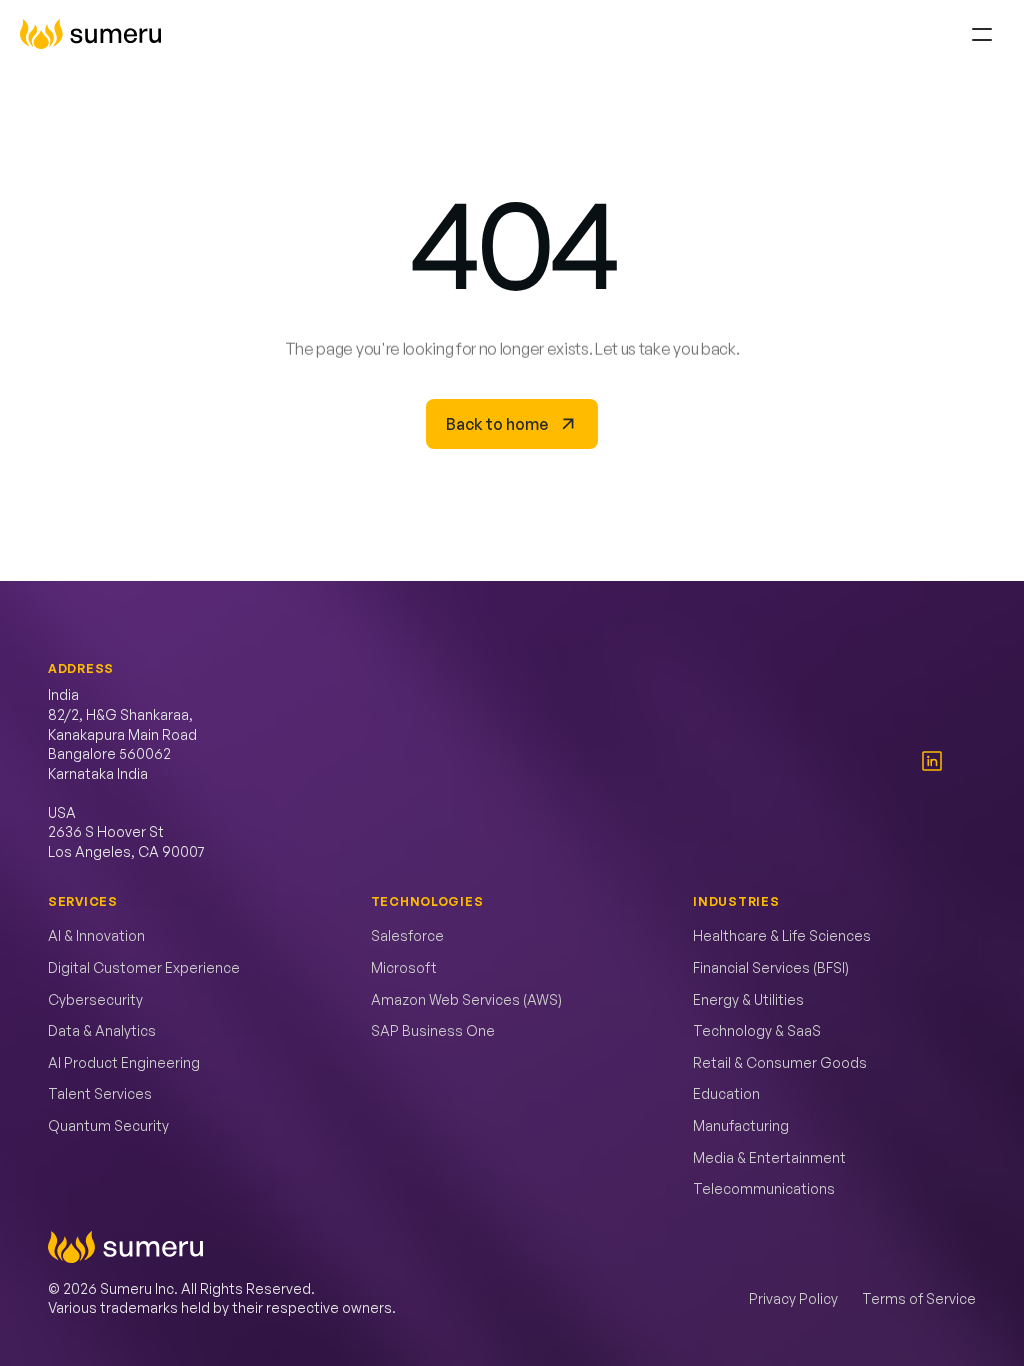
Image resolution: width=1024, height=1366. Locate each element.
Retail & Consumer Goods (780, 1062)
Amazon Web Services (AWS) (466, 999)
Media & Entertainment (769, 1157)
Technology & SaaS (757, 1030)
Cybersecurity (95, 999)
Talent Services (100, 1093)
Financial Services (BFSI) (771, 967)
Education (726, 1093)
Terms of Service (919, 1298)
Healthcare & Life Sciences (782, 935)
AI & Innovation (96, 935)
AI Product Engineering (124, 1062)
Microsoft (404, 967)
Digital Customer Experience (144, 967)
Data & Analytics (102, 1030)
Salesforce (407, 935)
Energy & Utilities (748, 999)
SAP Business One (433, 1030)
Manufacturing (741, 1125)
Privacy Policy (793, 1298)
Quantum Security (108, 1125)
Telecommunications (764, 1188)
